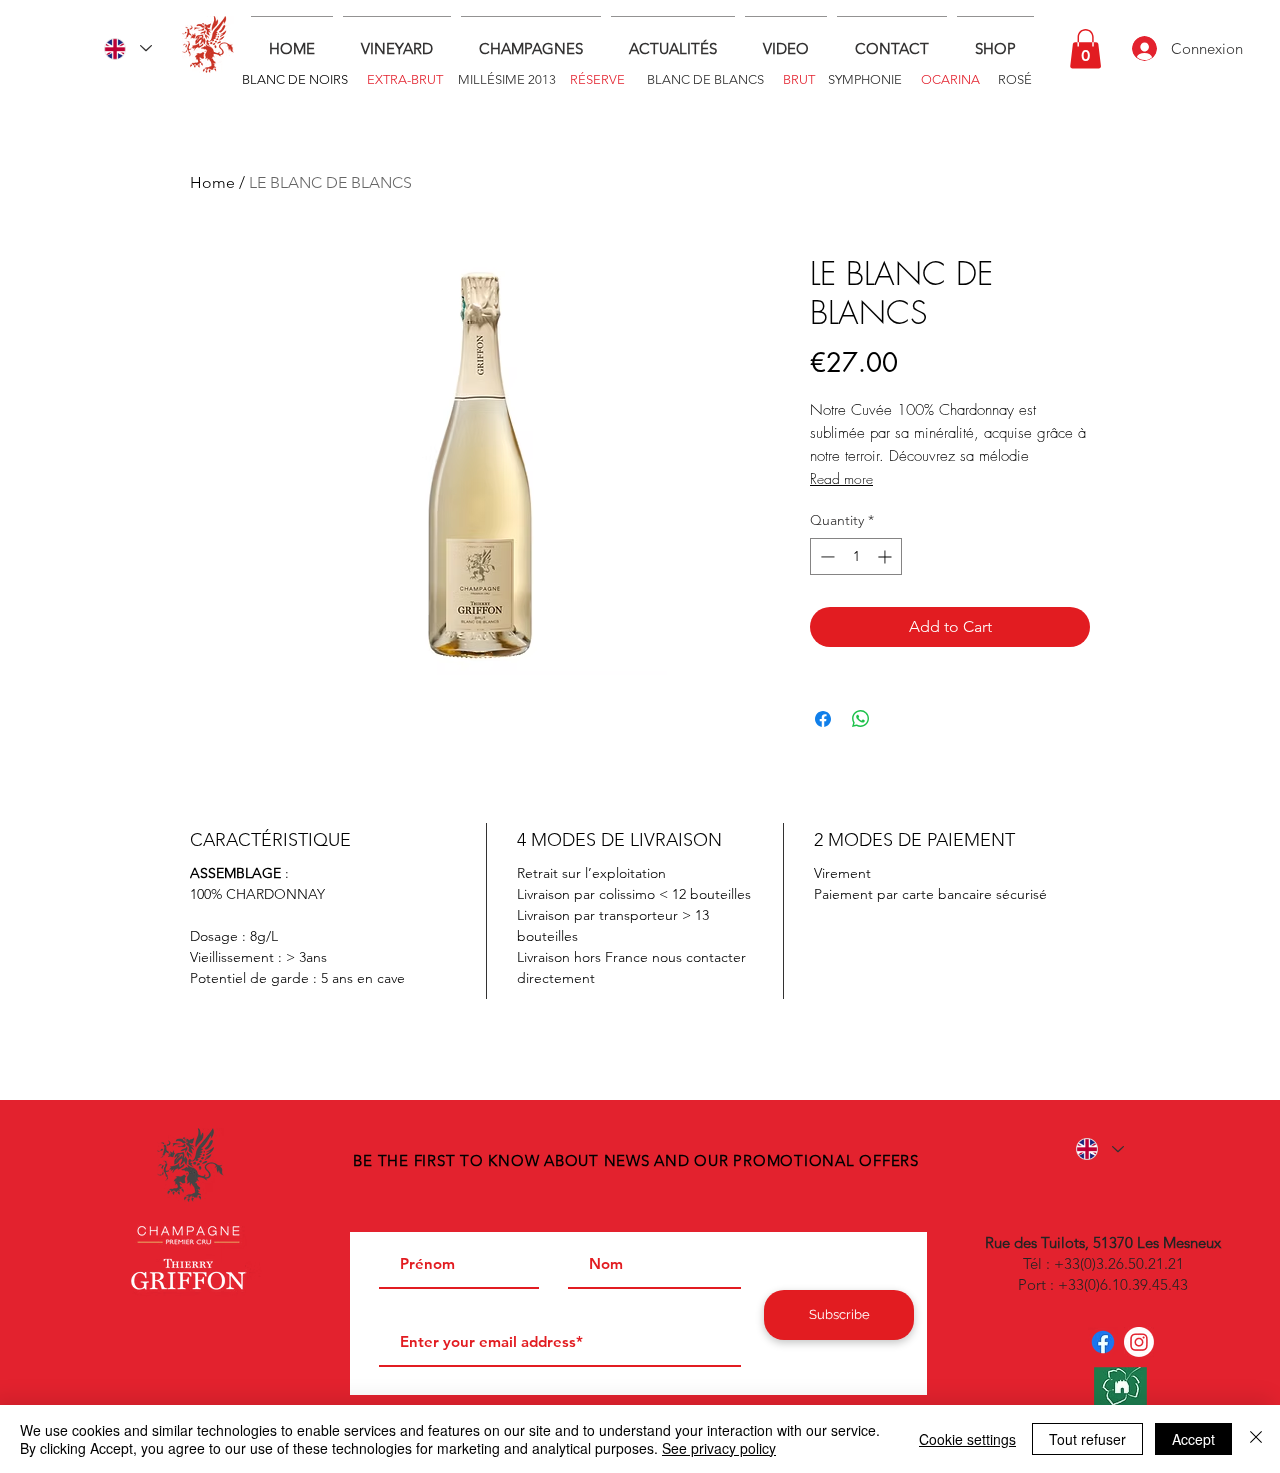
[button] (1085, 48)
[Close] (1256, 1439)
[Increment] (886, 556)
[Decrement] (825, 556)
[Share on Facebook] (823, 719)
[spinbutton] (856, 556)
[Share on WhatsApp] (861, 719)
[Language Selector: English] (128, 48)
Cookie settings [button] (967, 1439)
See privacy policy (719, 1448)
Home (212, 182)
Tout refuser (1087, 1439)
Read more (841, 478)
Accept (1193, 1439)
